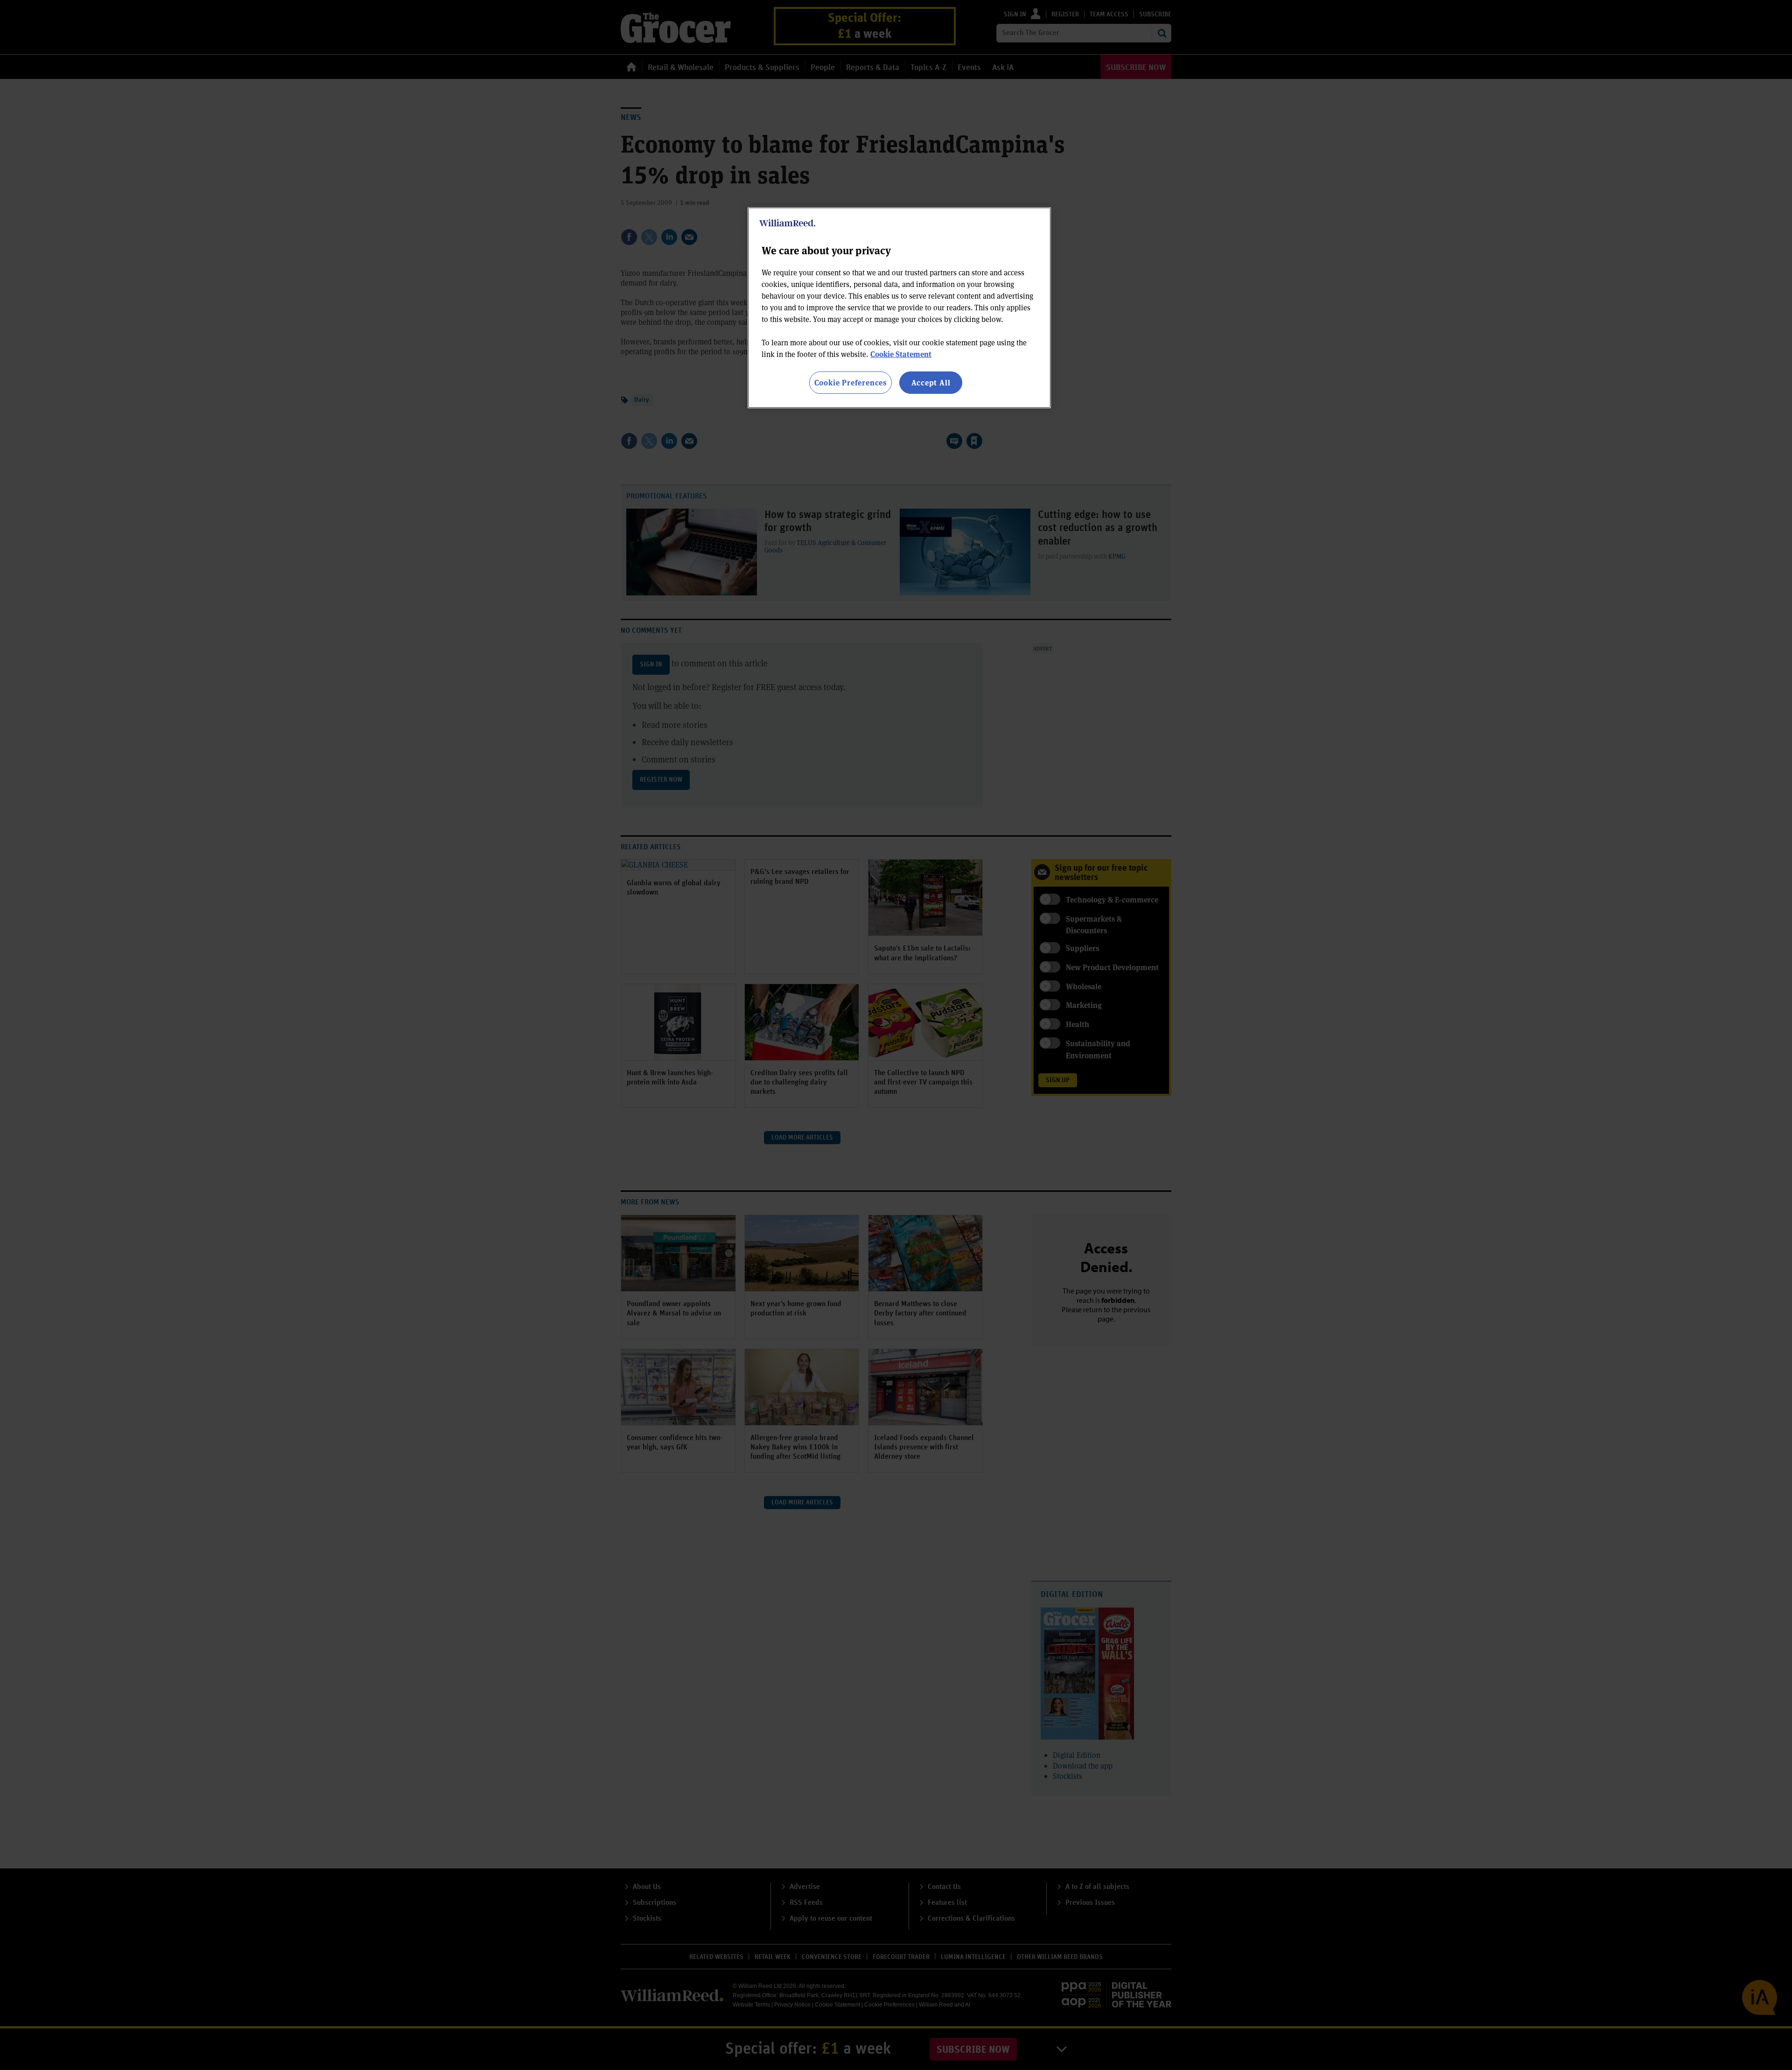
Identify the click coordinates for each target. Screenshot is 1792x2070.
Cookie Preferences (850, 382)
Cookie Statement (901, 354)
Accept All (931, 382)
